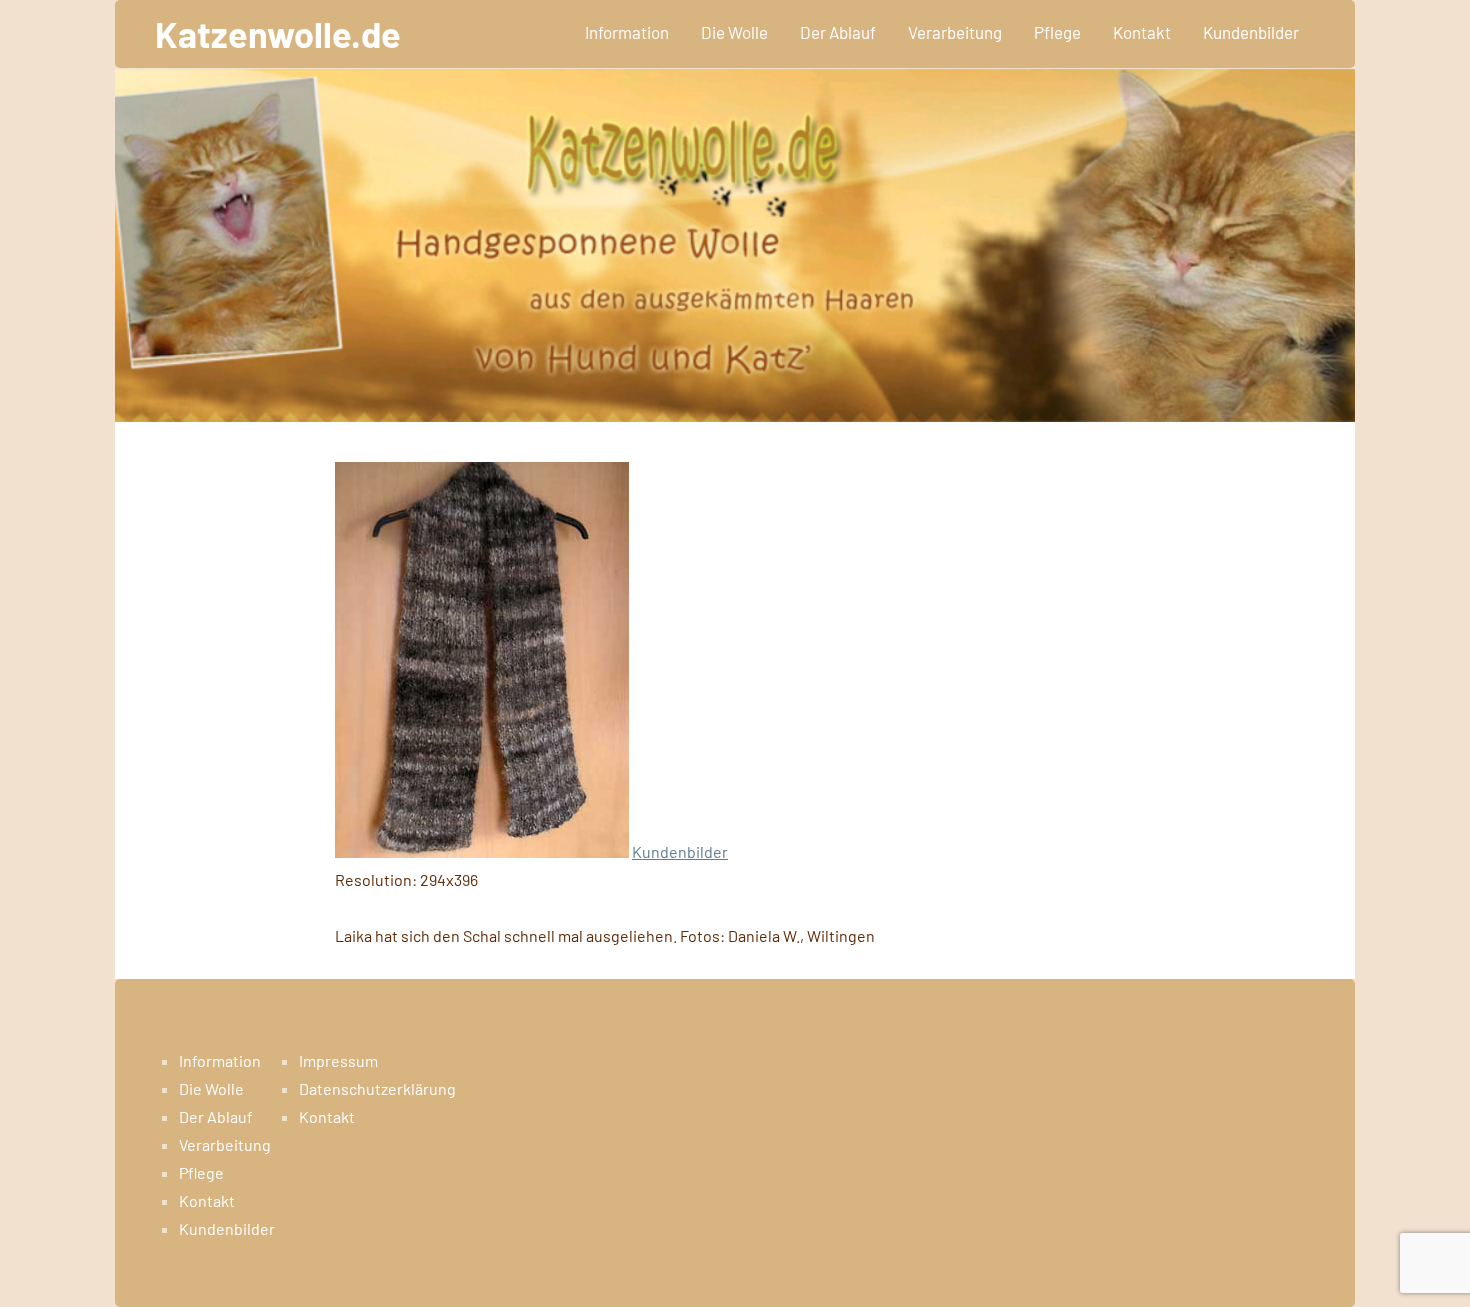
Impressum (338, 1060)
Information (627, 32)
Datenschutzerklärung (377, 1088)
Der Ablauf (838, 32)
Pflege (1057, 32)
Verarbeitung (955, 32)
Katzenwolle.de (278, 33)
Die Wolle (734, 32)
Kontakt (1142, 32)
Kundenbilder (1251, 32)
